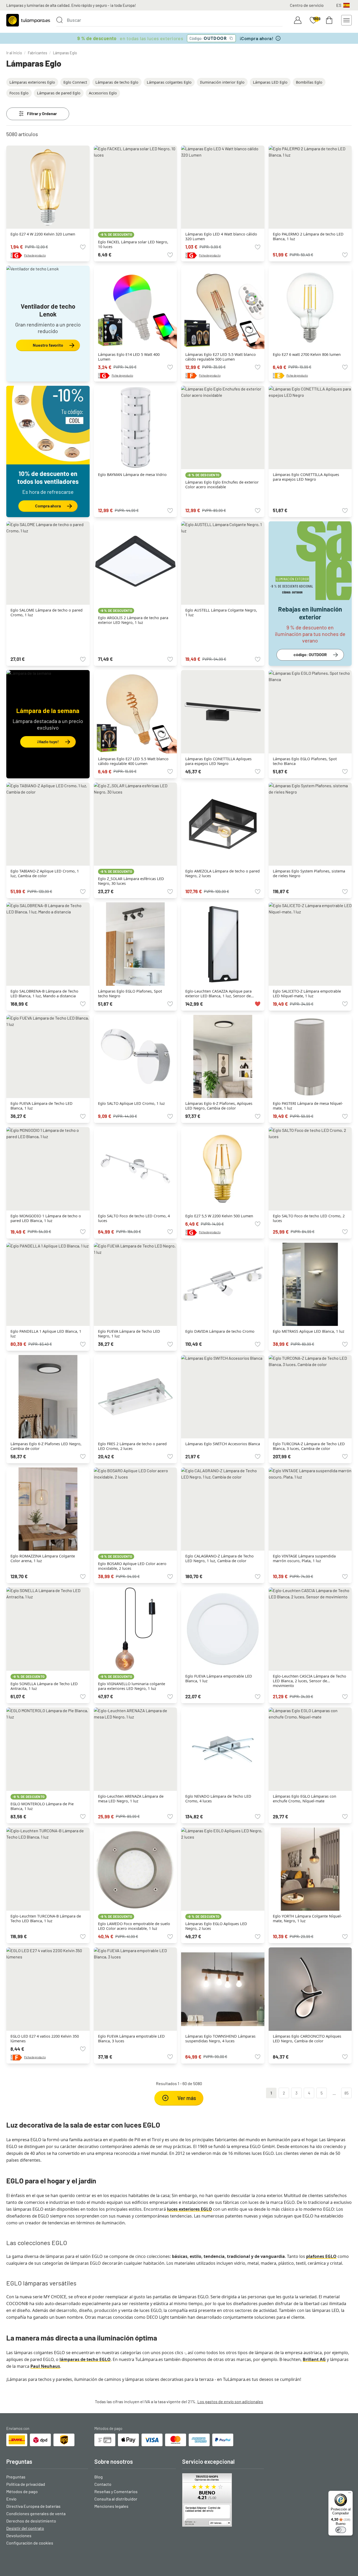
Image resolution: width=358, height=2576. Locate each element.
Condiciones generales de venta (36, 2513)
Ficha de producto (35, 255)
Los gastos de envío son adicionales (230, 2401)
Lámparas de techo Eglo (117, 82)
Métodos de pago (22, 2491)
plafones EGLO (321, 2256)
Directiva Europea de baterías (33, 2506)
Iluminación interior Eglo (222, 82)
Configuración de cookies (30, 2543)
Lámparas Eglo (65, 53)
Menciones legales (111, 2506)
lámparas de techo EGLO (85, 2359)
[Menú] (350, 2494)
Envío (11, 2499)
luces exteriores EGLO (189, 2209)
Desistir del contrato (25, 2528)
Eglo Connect (75, 82)
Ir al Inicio (14, 53)
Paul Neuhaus (45, 2366)
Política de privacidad (26, 2484)
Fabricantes (37, 53)
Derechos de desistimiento (31, 2521)
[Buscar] (59, 20)
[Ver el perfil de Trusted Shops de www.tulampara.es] (223, 2500)
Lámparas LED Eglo (270, 82)
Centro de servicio (307, 5)
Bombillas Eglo (309, 82)
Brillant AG (314, 2359)
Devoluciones (19, 2535)
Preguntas (16, 2477)
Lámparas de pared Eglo (59, 93)
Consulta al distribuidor (116, 2499)
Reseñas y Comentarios (116, 2491)
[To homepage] (28, 20)
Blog (99, 2477)
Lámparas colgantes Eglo (169, 82)
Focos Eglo (19, 93)
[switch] (341, 2530)
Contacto (103, 2484)
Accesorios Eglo (103, 93)
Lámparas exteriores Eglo (32, 82)
